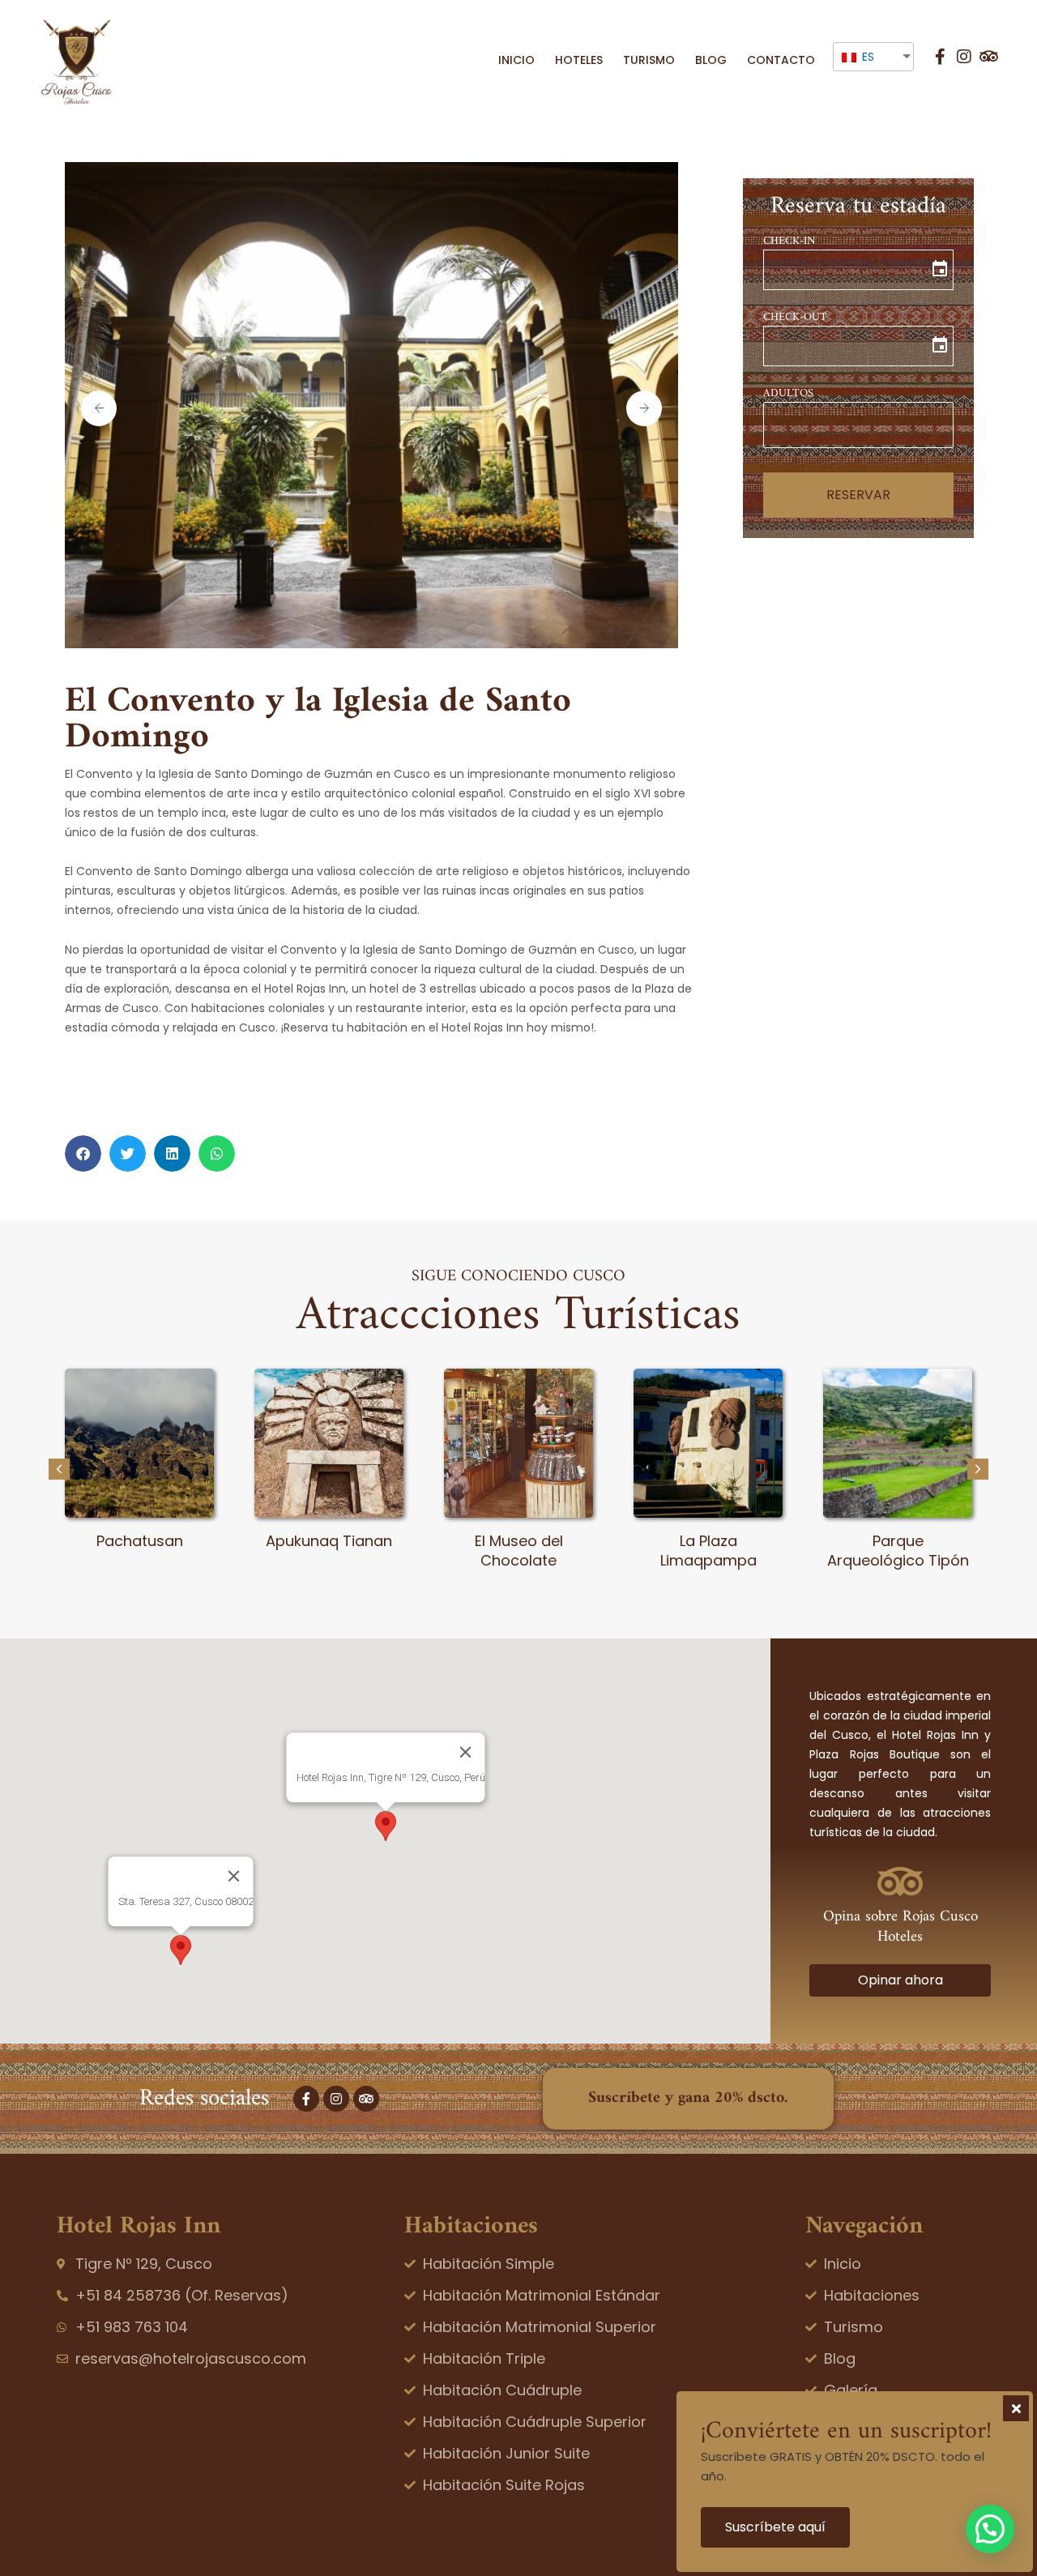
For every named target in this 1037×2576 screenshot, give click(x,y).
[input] (858, 270)
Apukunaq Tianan (329, 1541)
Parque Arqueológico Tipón (898, 1550)
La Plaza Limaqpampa (708, 1550)
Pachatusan (140, 1541)
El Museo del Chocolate (519, 1550)
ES (866, 57)
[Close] (465, 1752)
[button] (83, 1153)
